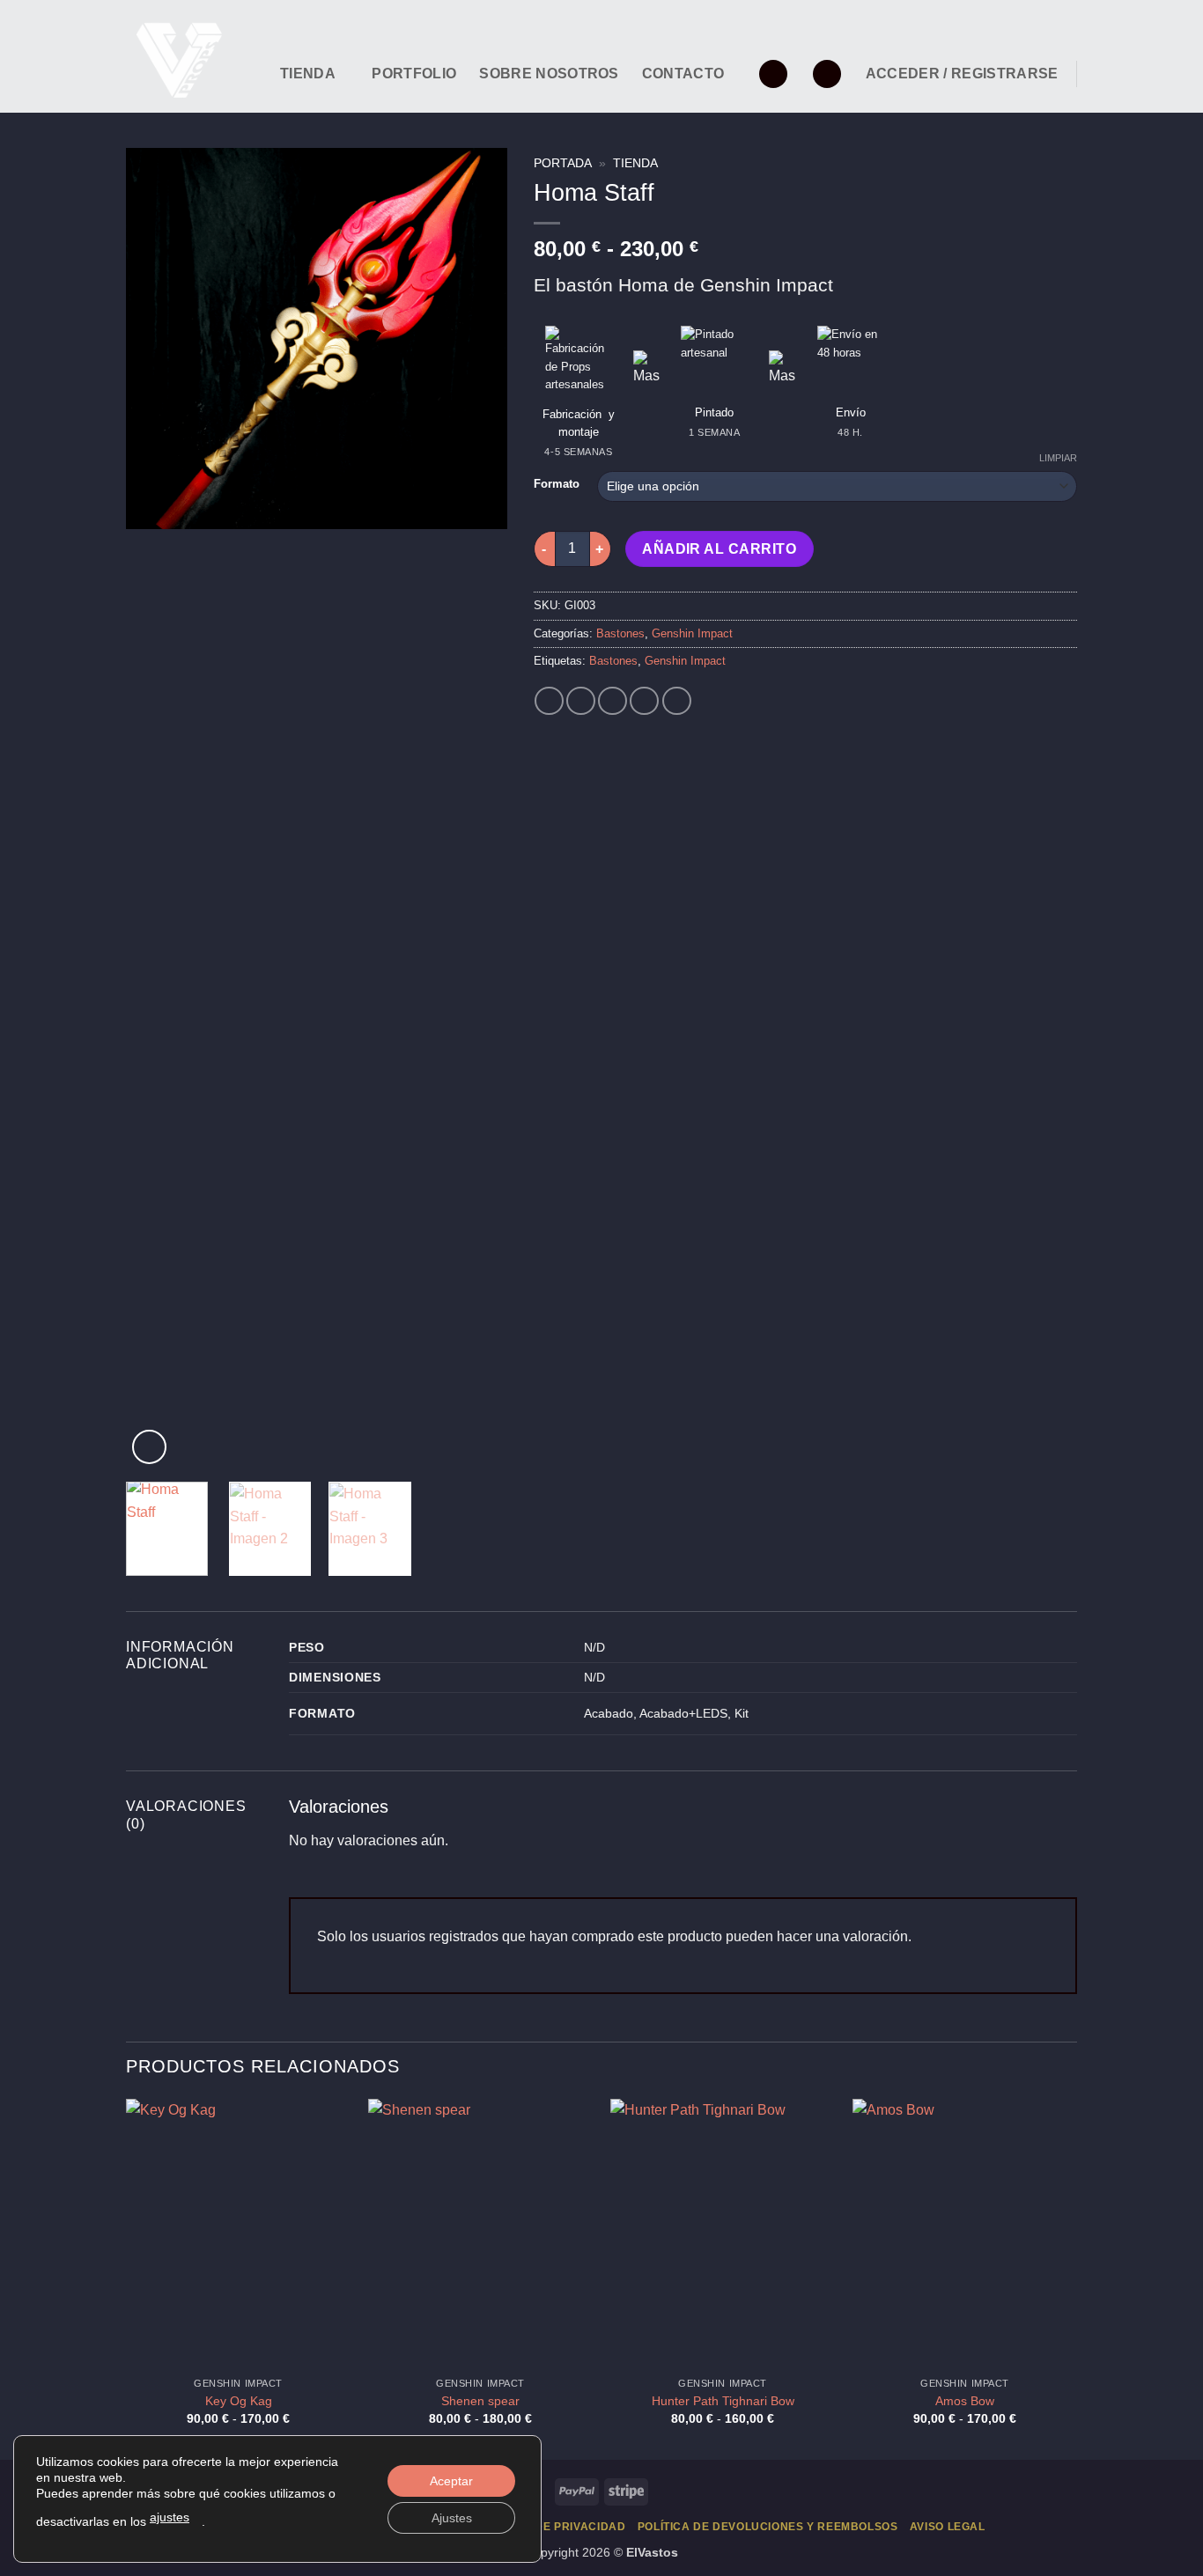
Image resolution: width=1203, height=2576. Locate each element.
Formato (557, 484)
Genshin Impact (692, 633)
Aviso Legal (948, 2527)
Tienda (308, 74)
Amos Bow (965, 2401)
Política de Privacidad (552, 2527)
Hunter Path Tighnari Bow (723, 2401)
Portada (563, 163)
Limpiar (1058, 458)
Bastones (620, 633)
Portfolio (414, 74)
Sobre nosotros (549, 74)
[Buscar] (827, 74)
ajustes (170, 2517)
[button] (773, 74)
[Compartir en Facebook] (549, 701)
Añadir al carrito (719, 549)
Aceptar (451, 2481)
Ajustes (452, 2518)
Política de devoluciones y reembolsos (768, 2527)
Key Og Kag (239, 2401)
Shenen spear (480, 2401)
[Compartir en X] (581, 701)
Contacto (683, 74)
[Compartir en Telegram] (677, 701)
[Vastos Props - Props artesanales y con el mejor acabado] (190, 56)
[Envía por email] (613, 701)
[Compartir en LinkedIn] (644, 701)
